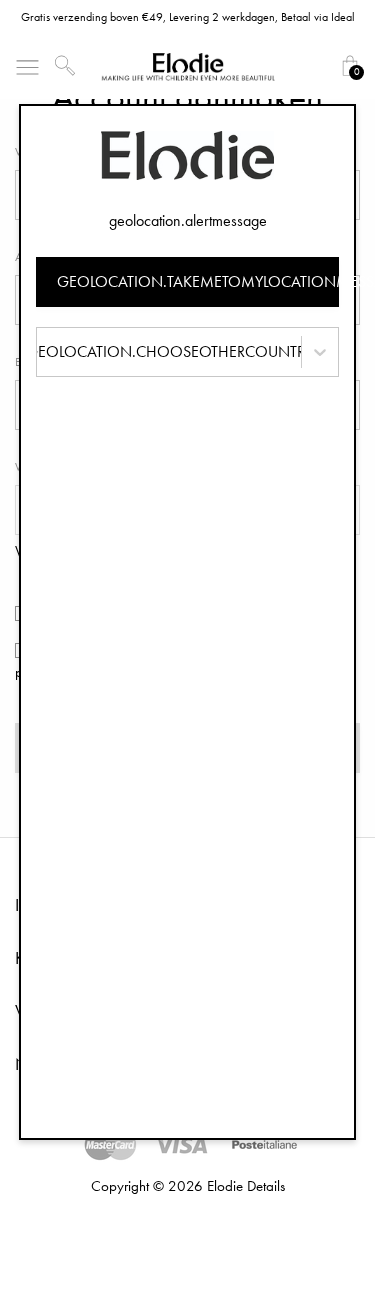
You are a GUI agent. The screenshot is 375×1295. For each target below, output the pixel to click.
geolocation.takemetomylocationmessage (198, 281)
